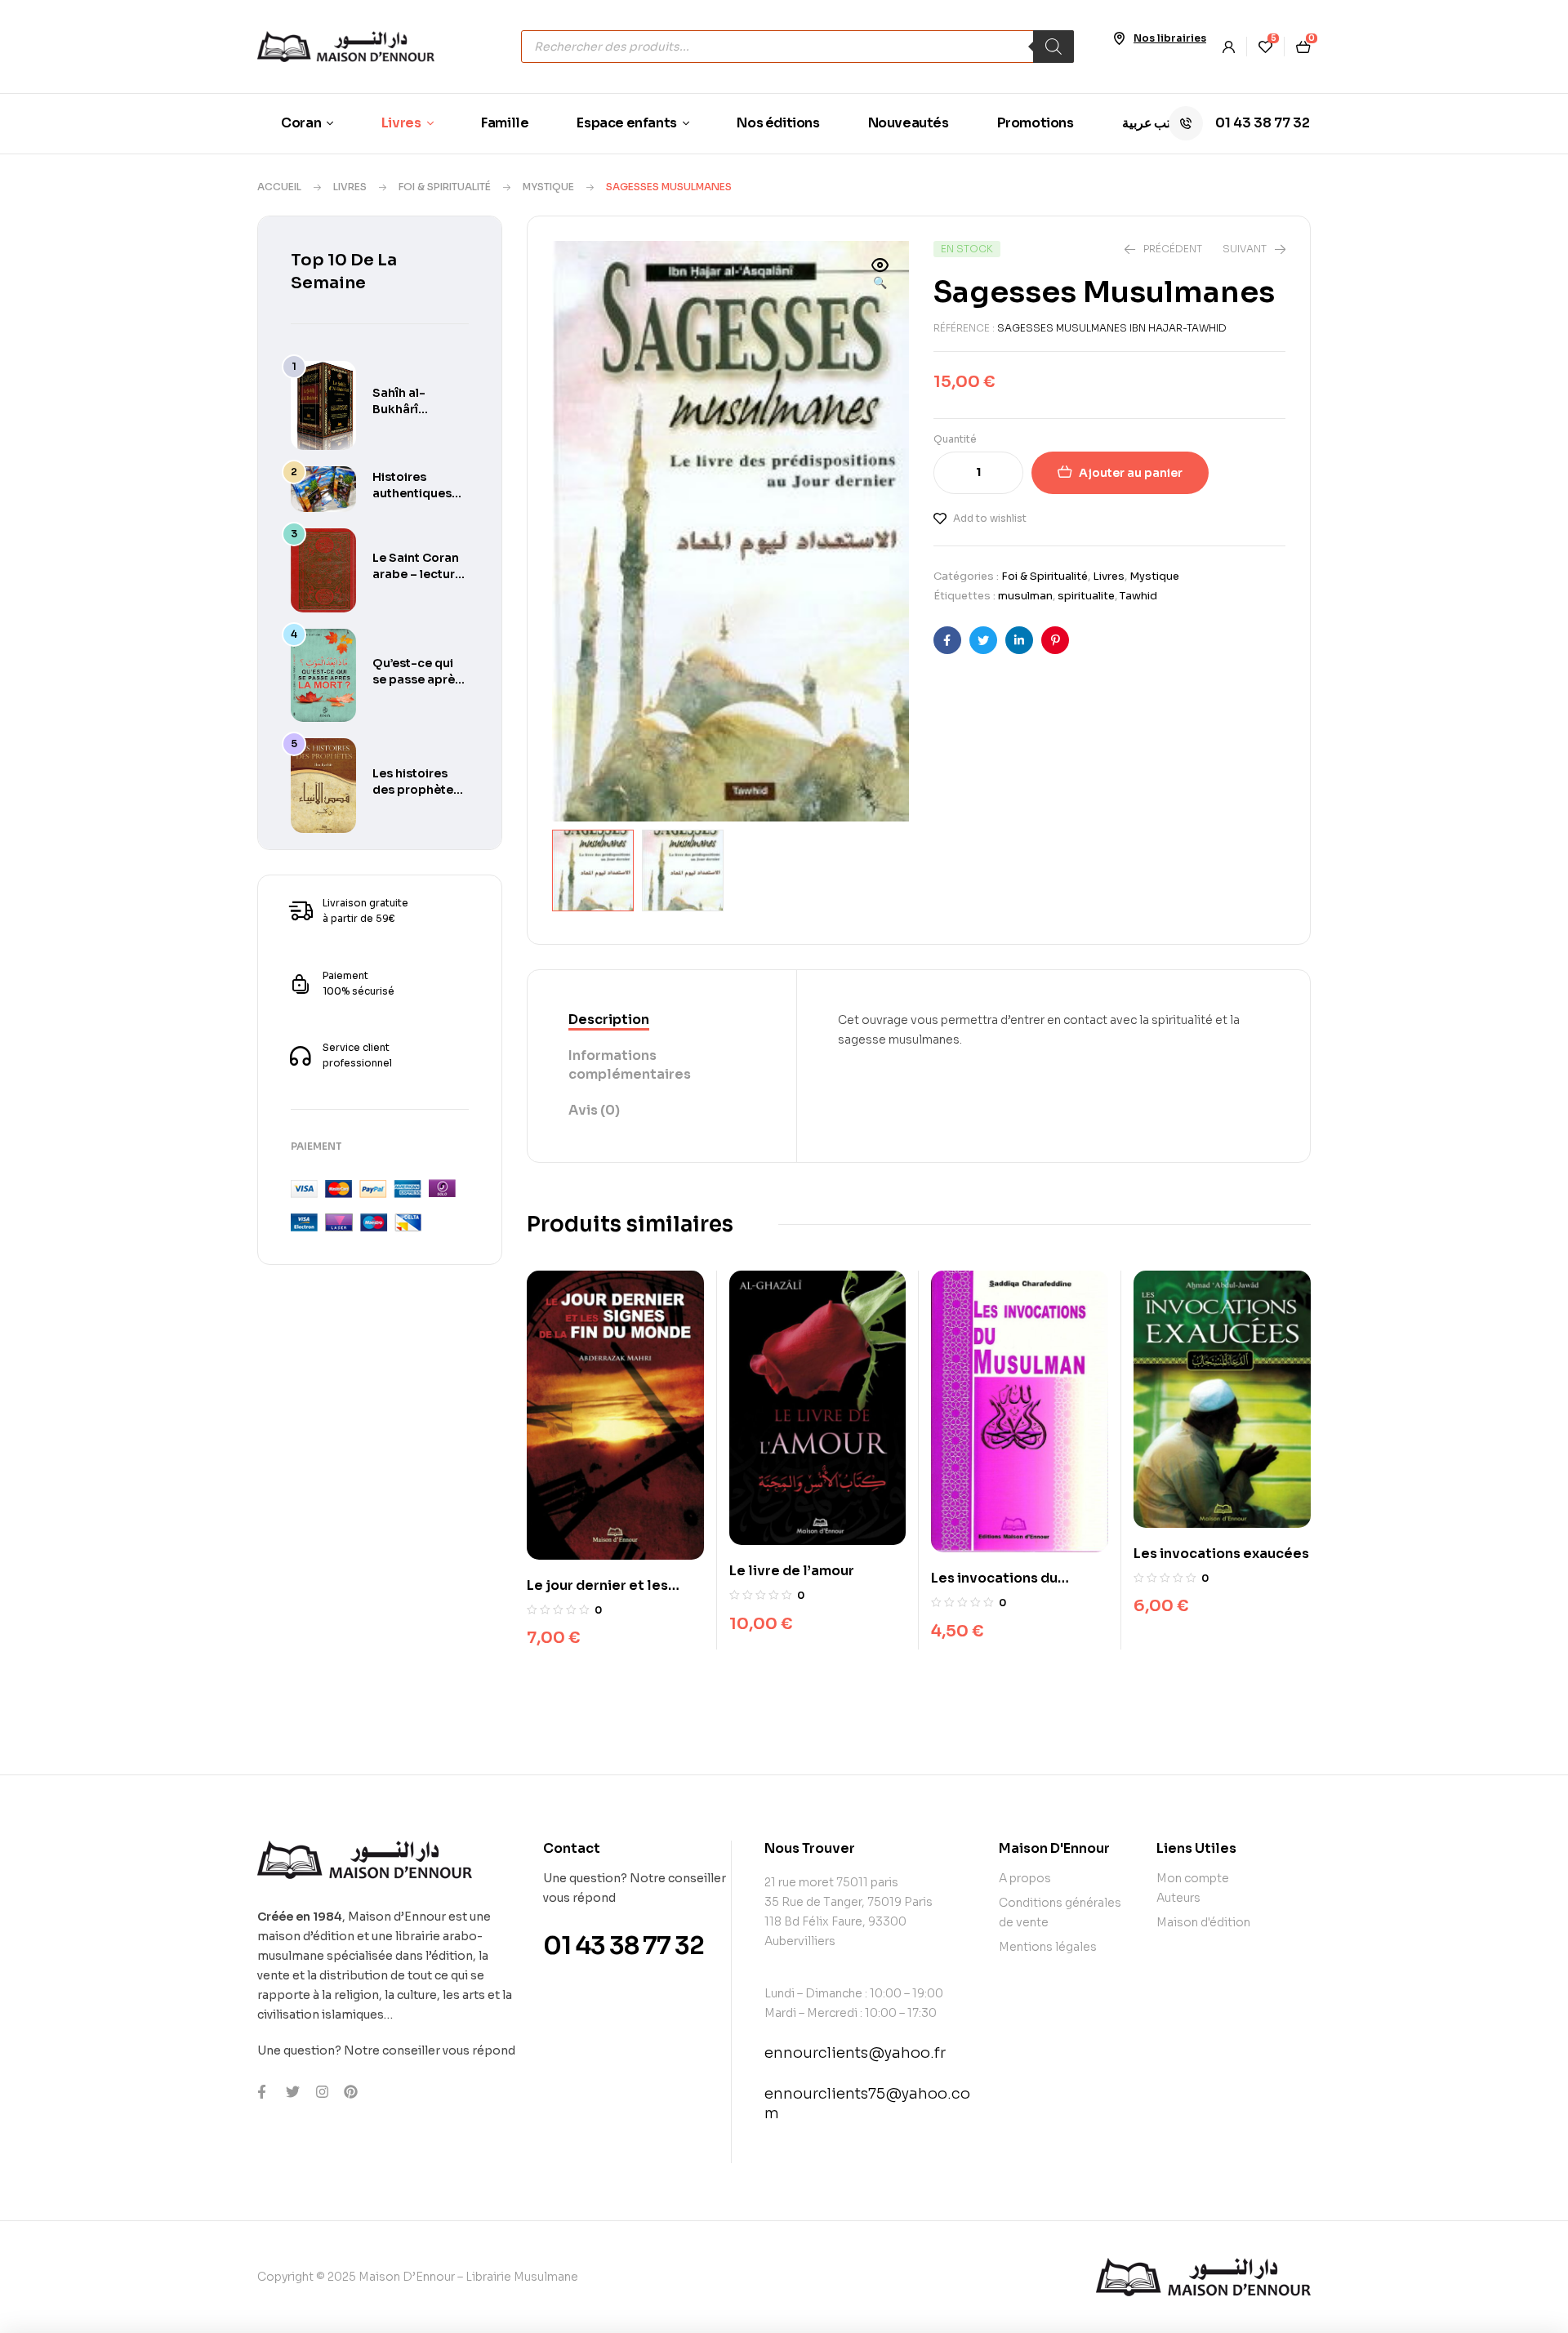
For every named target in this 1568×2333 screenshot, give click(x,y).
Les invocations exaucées (1221, 1554)
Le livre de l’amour (792, 1571)
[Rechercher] (1053, 47)
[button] (880, 275)
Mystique (548, 187)
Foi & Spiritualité (445, 187)
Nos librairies (1170, 38)
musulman (1025, 596)
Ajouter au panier (1131, 473)
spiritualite (1086, 596)
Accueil (279, 187)
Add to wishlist (990, 518)
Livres (350, 187)
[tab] (662, 1021)
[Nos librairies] (1119, 38)
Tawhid (1138, 596)
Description (609, 1020)
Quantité (955, 439)
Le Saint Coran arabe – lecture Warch (417, 574)
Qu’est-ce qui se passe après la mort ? (417, 679)
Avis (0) (594, 1110)
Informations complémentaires (630, 1064)
